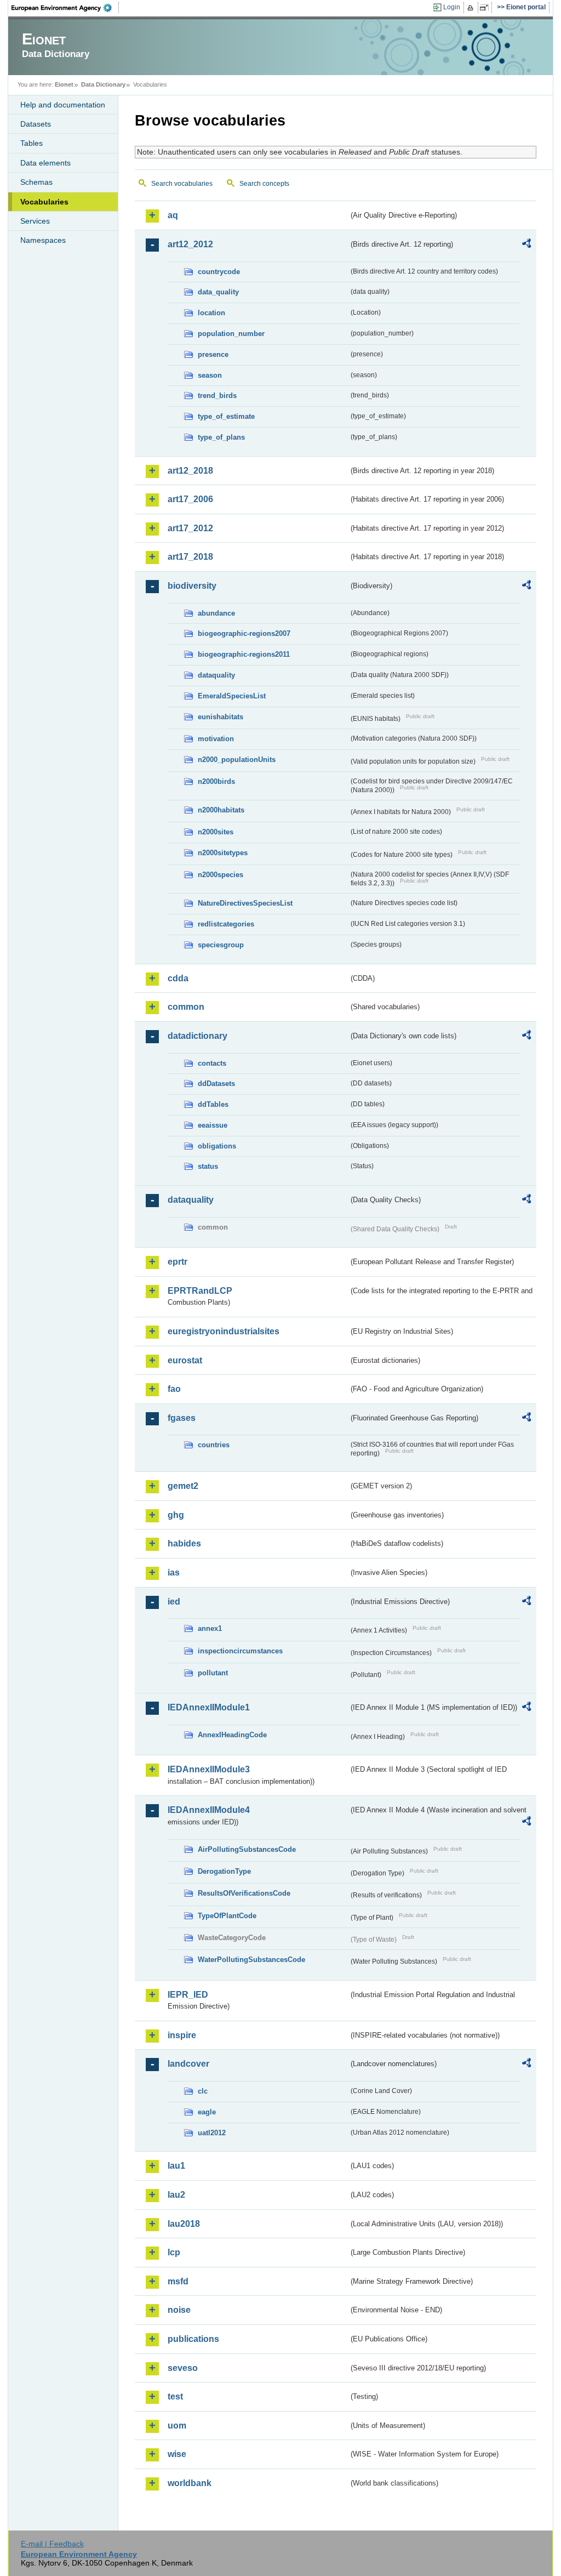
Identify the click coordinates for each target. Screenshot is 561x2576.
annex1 (210, 1628)
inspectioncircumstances (240, 1651)
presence (213, 354)
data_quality (218, 292)
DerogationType (224, 1871)
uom (177, 2426)
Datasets (36, 124)
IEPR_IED (188, 1995)
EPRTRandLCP (200, 1291)
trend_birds (217, 396)
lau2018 (184, 2224)
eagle (207, 2112)
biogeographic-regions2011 (244, 654)
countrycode (219, 272)
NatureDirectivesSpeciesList (245, 903)
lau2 (176, 2195)
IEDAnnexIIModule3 (209, 1769)
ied (174, 1602)
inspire (182, 2035)
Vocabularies (44, 202)
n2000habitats (221, 810)
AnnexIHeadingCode (232, 1735)
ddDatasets (216, 1084)
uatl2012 (212, 2133)
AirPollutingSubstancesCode (247, 1849)
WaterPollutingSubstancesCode (251, 1960)
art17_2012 (190, 528)
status (208, 1166)
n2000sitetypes (223, 853)
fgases (182, 1418)
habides (184, 1543)
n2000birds (216, 781)
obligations (217, 1146)
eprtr (178, 1262)
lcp (174, 2252)
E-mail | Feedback (52, 2544)
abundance (216, 613)
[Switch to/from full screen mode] (486, 8)
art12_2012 (190, 244)
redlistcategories (226, 924)
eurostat (185, 1360)
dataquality (216, 675)
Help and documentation (63, 105)
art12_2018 (190, 471)
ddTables (213, 1104)
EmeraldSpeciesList (232, 696)
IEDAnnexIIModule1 (209, 1707)
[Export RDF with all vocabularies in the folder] (526, 245)
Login (452, 7)
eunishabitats (221, 717)
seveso (183, 2368)
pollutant (213, 1673)
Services (35, 221)
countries (214, 1445)
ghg (176, 1515)
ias (174, 1573)
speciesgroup (221, 945)
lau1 (176, 2166)
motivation (216, 739)
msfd (178, 2281)
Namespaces (43, 240)
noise (179, 2310)
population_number (231, 334)
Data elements (45, 163)
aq (173, 215)
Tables (32, 143)
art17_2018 (190, 557)
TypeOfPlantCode (227, 1916)
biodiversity (192, 586)
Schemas (36, 182)
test (175, 2396)
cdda (178, 978)
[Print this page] (472, 8)
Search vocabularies (182, 184)
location (211, 313)
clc (203, 2091)
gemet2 (183, 1486)
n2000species (221, 875)
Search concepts (264, 184)
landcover (188, 2064)
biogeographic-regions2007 (244, 633)
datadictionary (198, 1036)
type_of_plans (221, 437)
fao (174, 1389)
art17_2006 (190, 499)
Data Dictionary (103, 84)
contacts (212, 1063)
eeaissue (213, 1125)
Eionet (64, 84)
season (210, 375)
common (186, 1007)
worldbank (190, 2483)
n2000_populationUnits (237, 760)
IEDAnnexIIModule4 (209, 1810)
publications (193, 2339)
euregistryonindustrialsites (224, 1331)
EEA (65, 8)
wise (177, 2454)
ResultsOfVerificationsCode (244, 1893)
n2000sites (216, 832)
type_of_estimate (226, 416)
